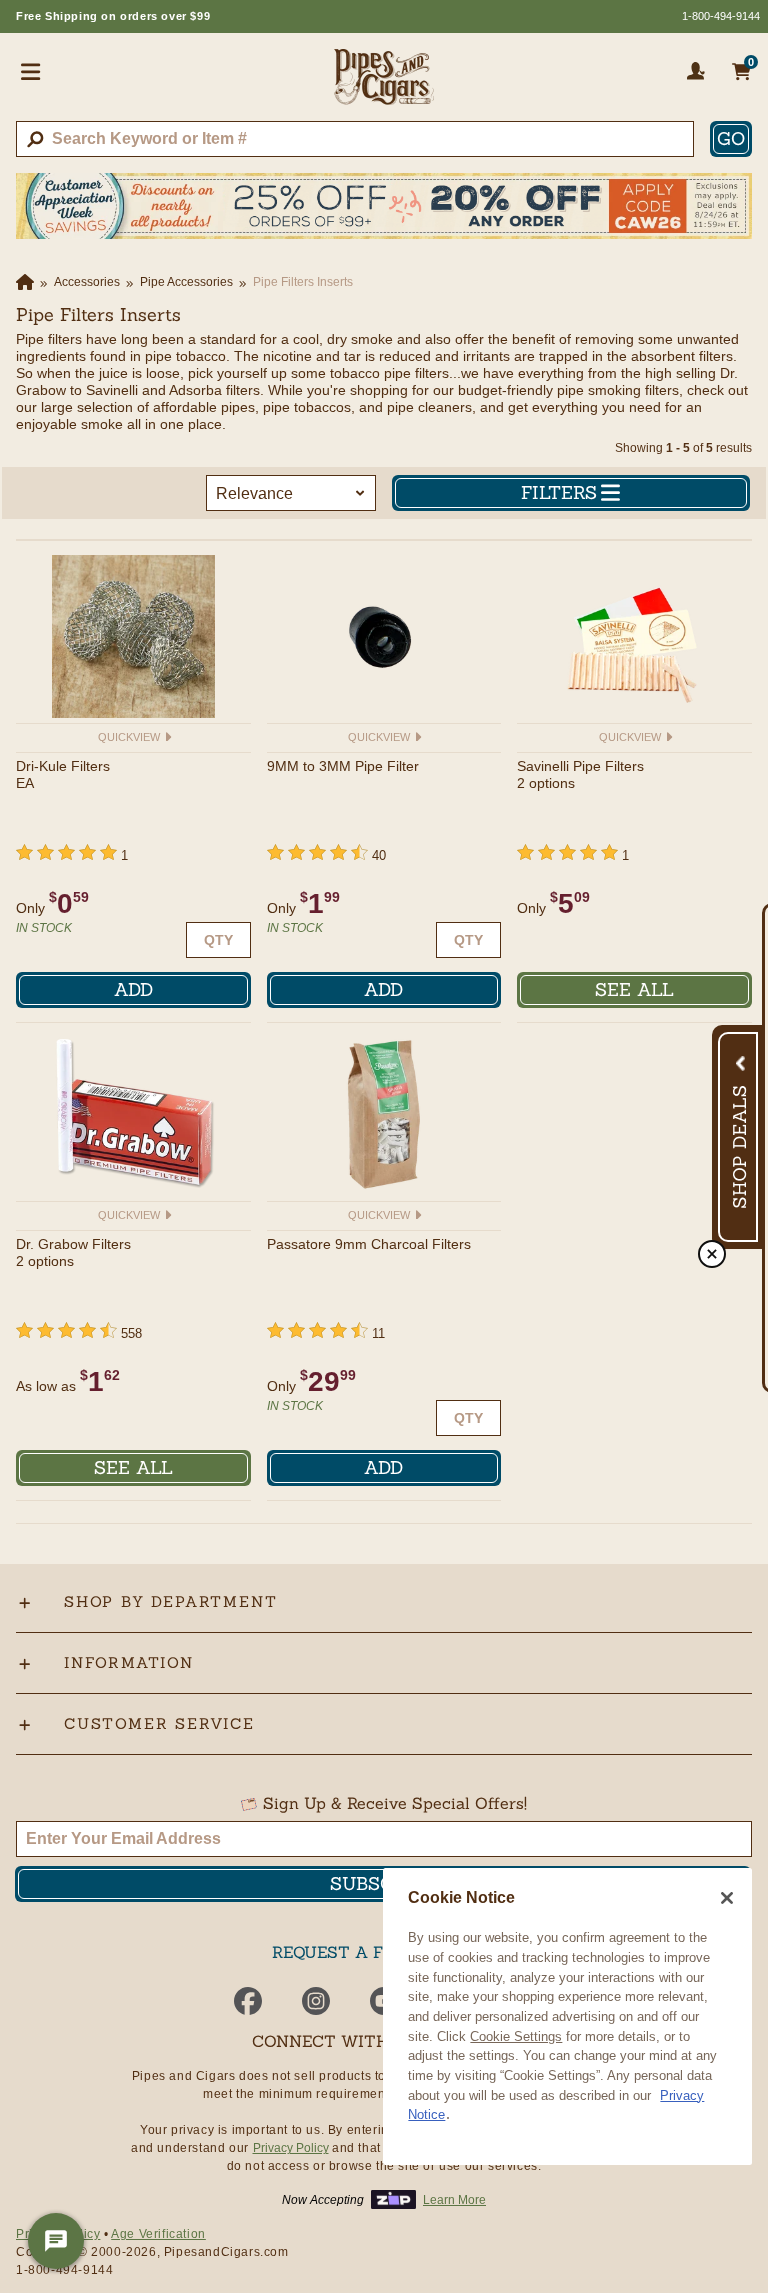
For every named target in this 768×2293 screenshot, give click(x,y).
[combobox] (355, 139)
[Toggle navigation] (31, 71)
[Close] (727, 1898)
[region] (567, 2016)
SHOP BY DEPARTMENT (170, 1601)
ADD (133, 989)
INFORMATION (129, 1662)
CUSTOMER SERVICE (159, 1723)
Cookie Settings (516, 2036)
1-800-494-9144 (721, 16)
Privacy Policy (291, 2148)
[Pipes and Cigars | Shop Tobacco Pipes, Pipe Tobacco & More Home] (384, 85)
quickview (130, 737)
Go (731, 138)
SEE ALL (634, 989)
